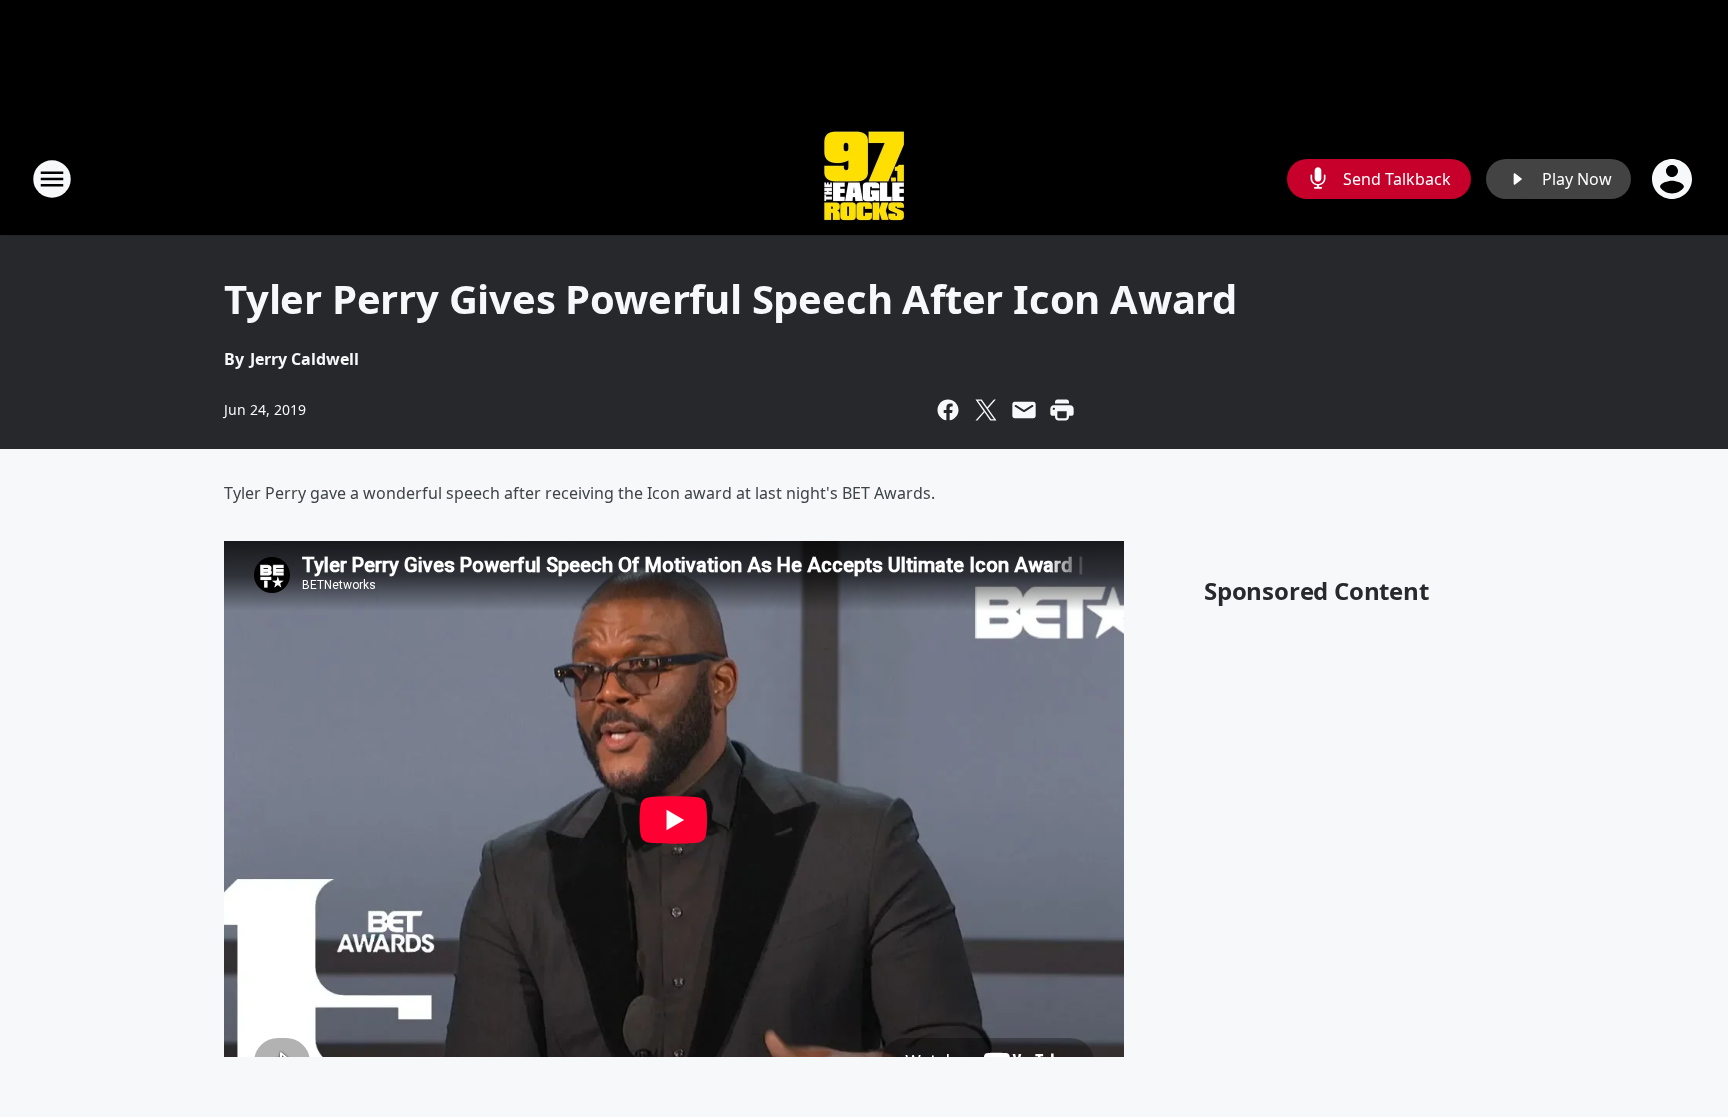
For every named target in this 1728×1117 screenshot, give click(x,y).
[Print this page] (1062, 410)
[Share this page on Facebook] (948, 410)
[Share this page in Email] (1024, 410)
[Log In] (1674, 179)
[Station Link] (864, 178)
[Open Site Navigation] (52, 179)
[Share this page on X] (986, 410)
